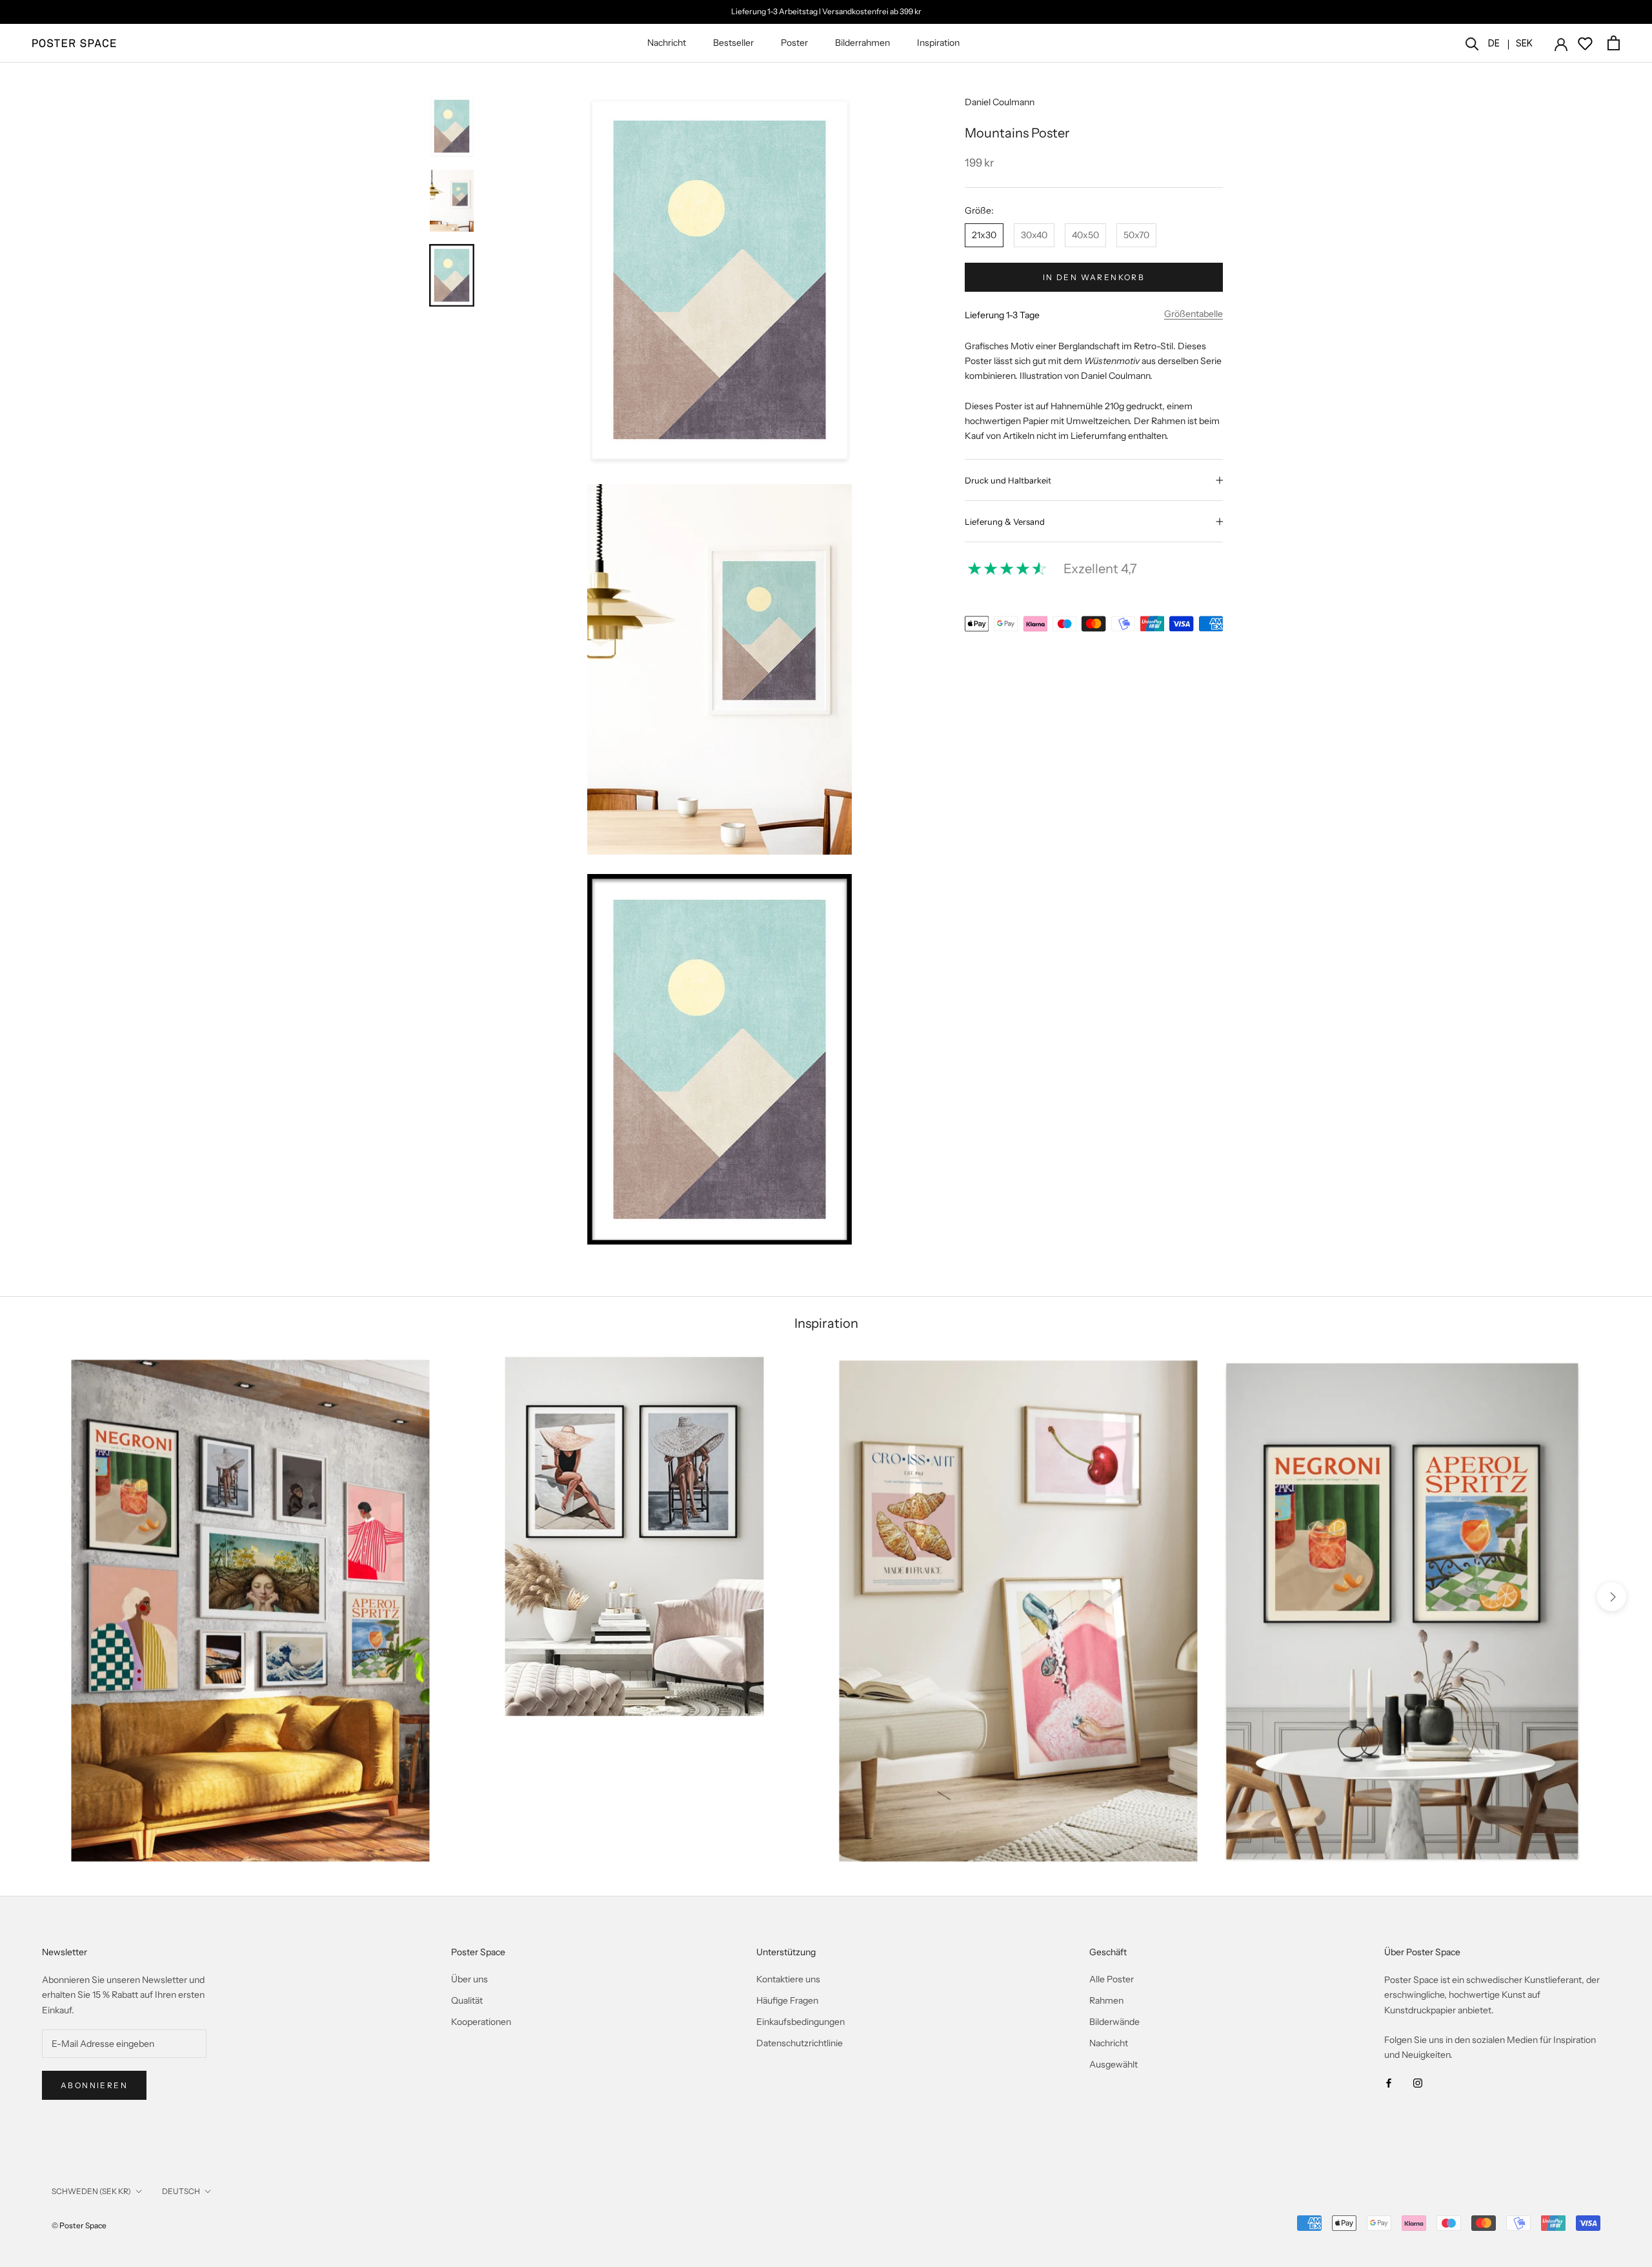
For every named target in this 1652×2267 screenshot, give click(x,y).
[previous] (40, 1596)
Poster (794, 43)
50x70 (1136, 235)
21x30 (984, 235)
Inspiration (938, 43)
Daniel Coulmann (1000, 102)
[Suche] (1472, 43)
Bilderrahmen (862, 43)
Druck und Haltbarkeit (1008, 480)
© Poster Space (79, 2225)
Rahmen (1106, 2000)
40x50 (1085, 235)
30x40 (1034, 235)
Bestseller (733, 43)
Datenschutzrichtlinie (800, 2043)
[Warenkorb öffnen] (1614, 43)
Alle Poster (1112, 1979)
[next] (1612, 1596)
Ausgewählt (1113, 2064)
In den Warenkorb (1094, 277)
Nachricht (667, 43)
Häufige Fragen (787, 2000)
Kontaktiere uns (788, 1979)
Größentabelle (1194, 314)
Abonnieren (94, 2085)
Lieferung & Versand (1005, 522)
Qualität (467, 2000)
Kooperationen (481, 2022)
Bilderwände (1114, 2022)
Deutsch (181, 2191)
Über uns (469, 1979)
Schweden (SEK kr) (91, 2191)
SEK (1524, 43)
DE (1494, 43)
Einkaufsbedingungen (801, 2022)
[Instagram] (1418, 2083)
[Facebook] (1389, 2083)
